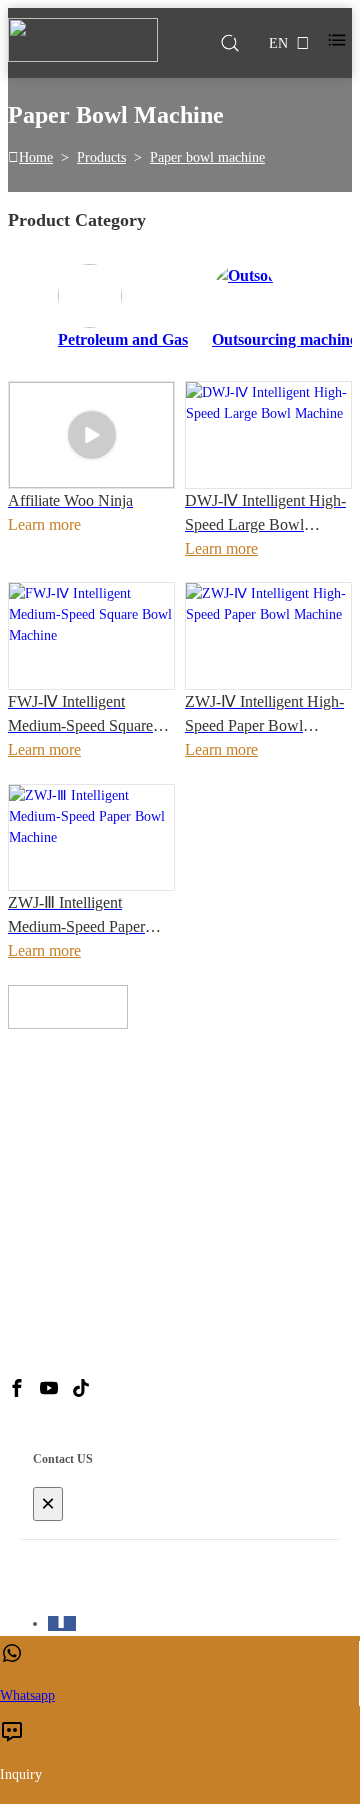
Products (101, 157)
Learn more (221, 548)
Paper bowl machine (207, 157)
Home (36, 157)
